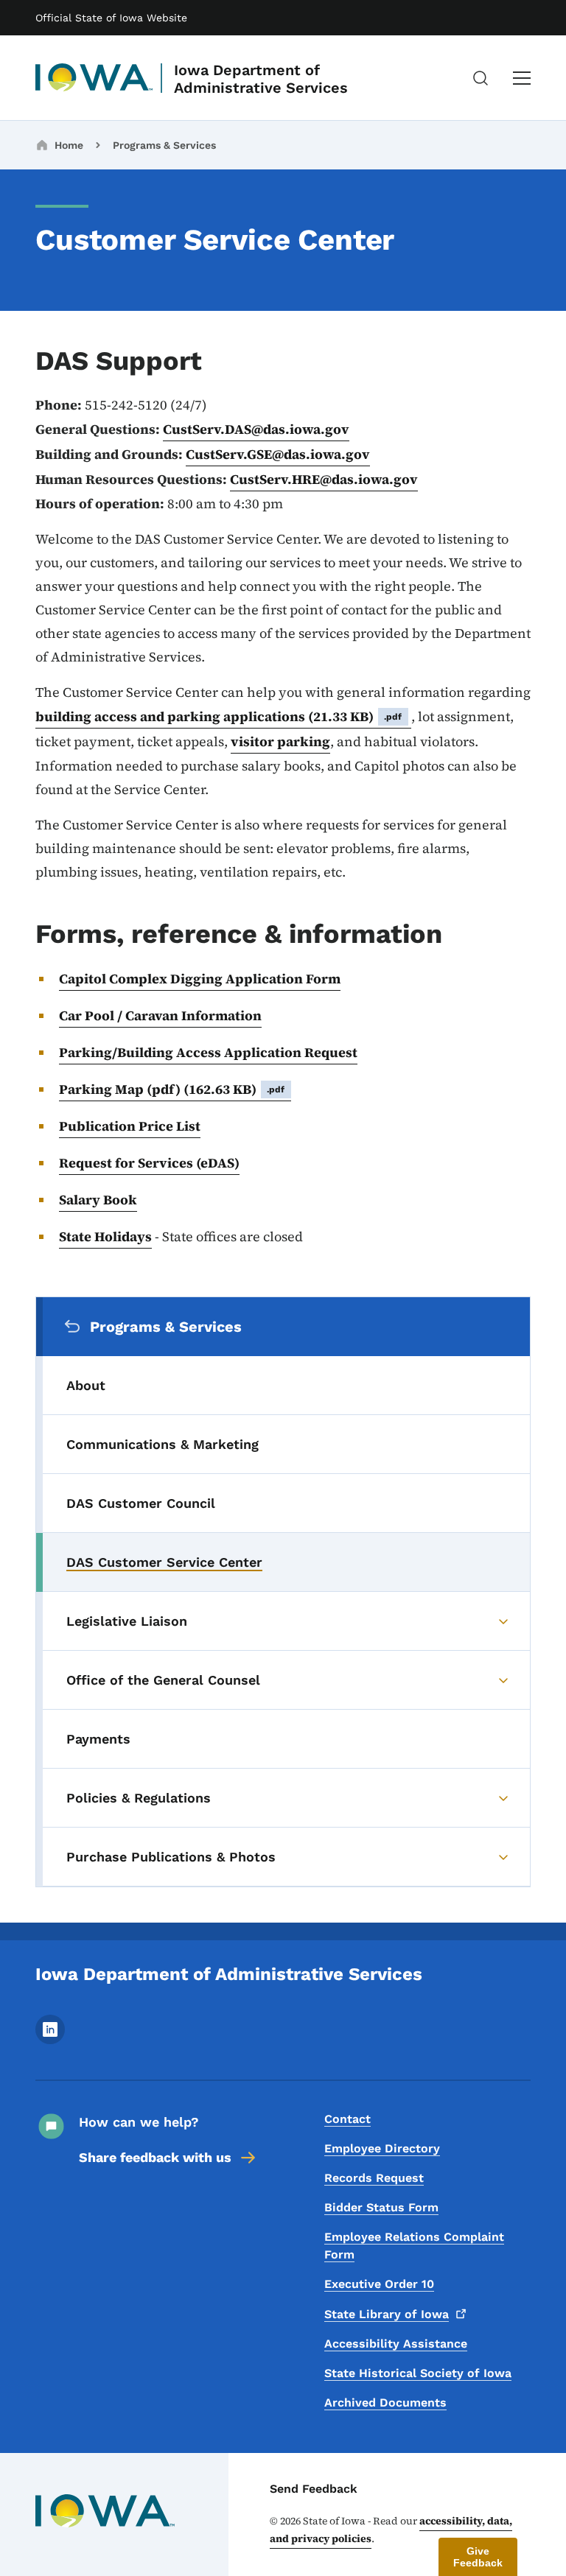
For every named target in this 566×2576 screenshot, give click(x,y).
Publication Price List (130, 1126)
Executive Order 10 (379, 2284)
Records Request (374, 2178)
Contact (347, 2119)
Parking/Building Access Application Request (208, 1052)
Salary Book (98, 1200)
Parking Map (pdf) (172, 1089)
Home (69, 145)
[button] (478, 2557)
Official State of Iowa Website (111, 18)
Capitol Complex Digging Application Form (200, 979)
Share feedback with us (155, 2157)
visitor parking (280, 741)
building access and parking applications (219, 716)
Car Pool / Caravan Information (160, 1015)
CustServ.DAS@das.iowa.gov (256, 429)
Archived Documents (385, 2403)
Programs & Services (164, 145)
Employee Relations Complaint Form (414, 2246)
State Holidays (105, 1236)
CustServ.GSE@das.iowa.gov (278, 454)
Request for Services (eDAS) (149, 1163)
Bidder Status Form (381, 2207)
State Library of (387, 2314)
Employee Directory (382, 2148)
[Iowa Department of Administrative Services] (94, 78)
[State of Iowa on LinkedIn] (50, 2040)
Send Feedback (314, 2489)
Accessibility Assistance (396, 2344)
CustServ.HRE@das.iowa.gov (324, 479)
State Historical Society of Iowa (418, 2373)
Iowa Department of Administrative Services (261, 79)
